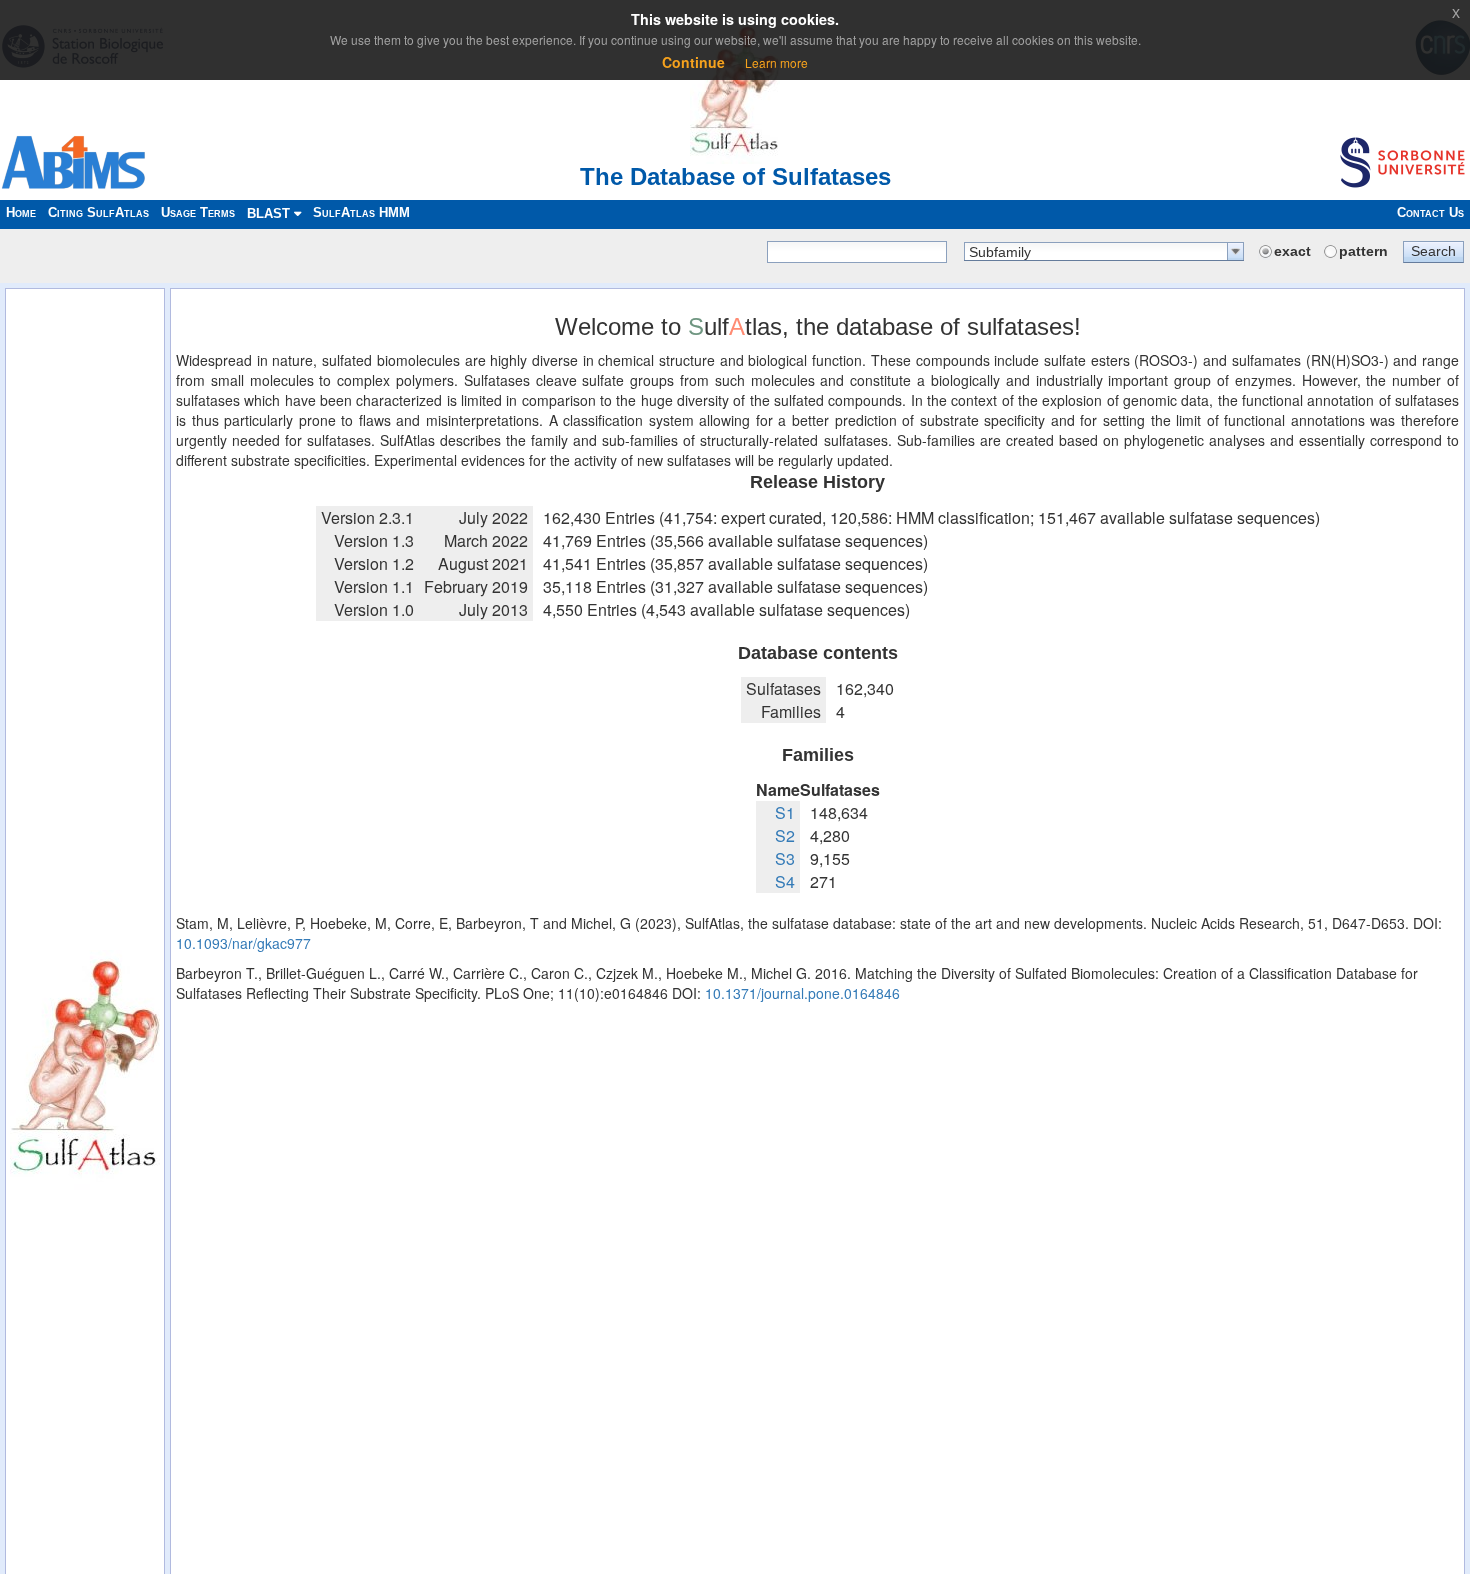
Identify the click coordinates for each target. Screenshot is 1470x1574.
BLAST (270, 213)
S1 (785, 812)
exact (1292, 251)
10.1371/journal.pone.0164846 (802, 993)
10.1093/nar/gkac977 (243, 943)
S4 (785, 881)
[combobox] (1104, 251)
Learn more (776, 62)
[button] (1433, 251)
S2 (785, 835)
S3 (785, 858)
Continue (693, 62)
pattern (1363, 251)
